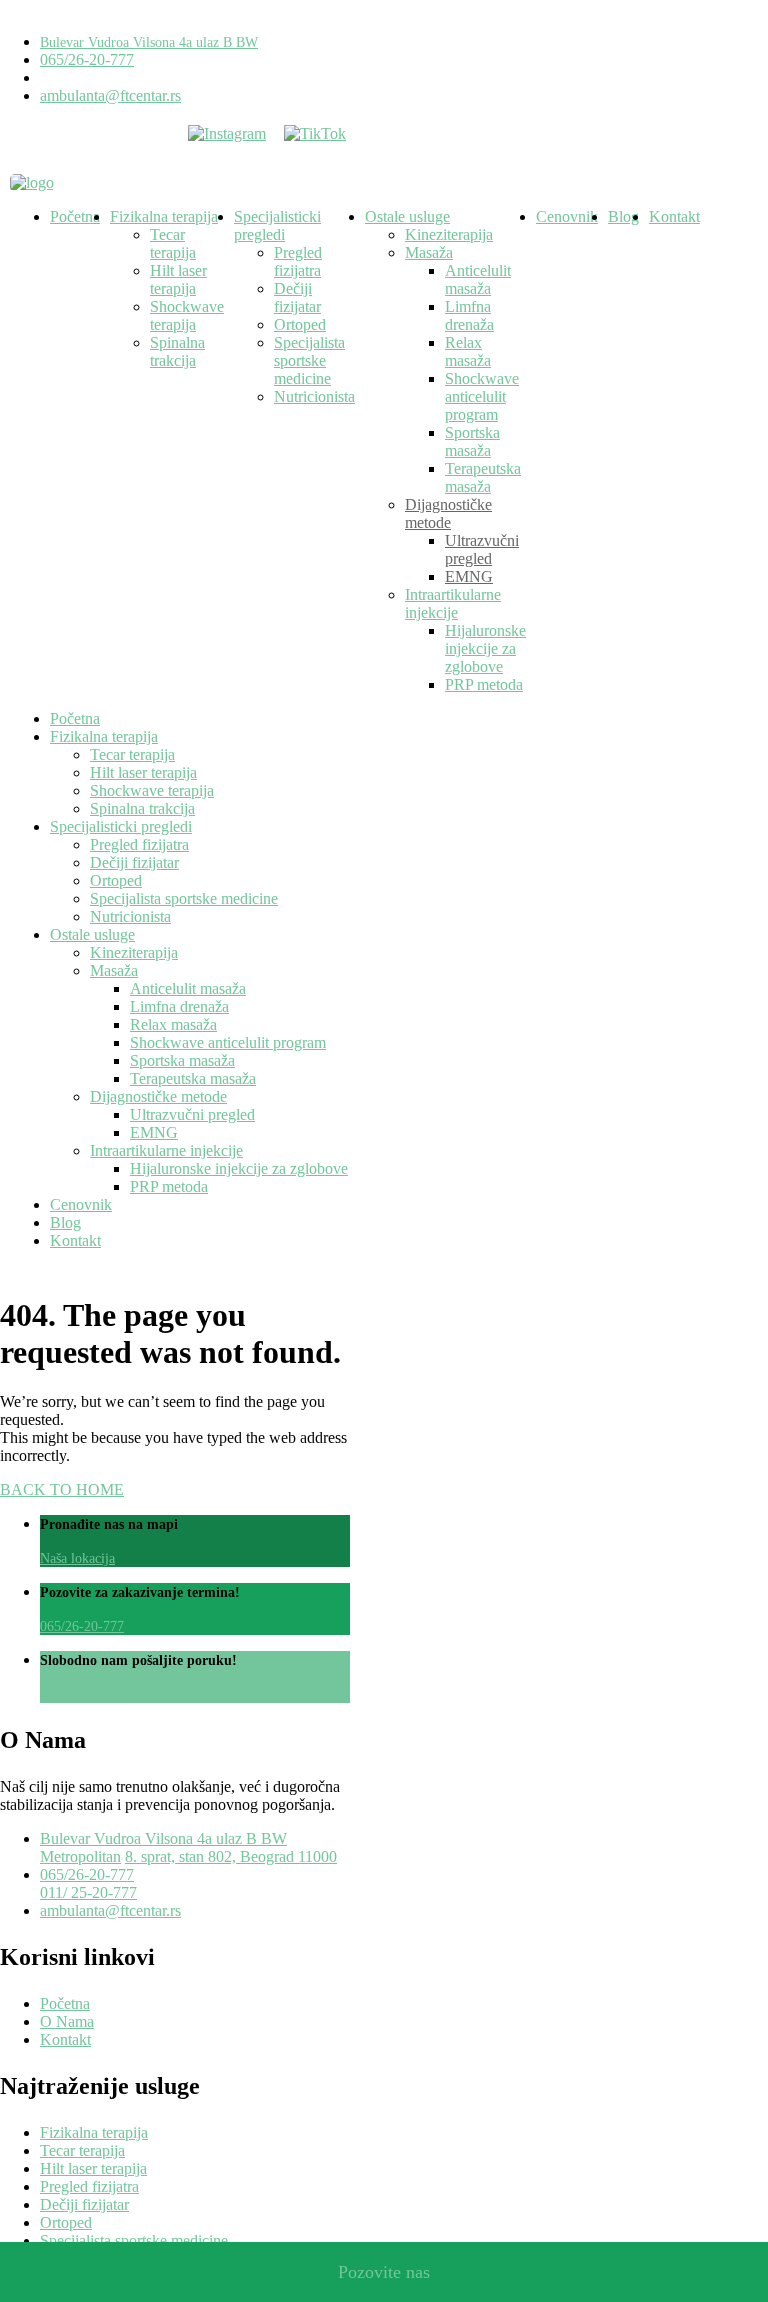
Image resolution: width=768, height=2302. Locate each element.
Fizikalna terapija (164, 216)
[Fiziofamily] (32, 182)
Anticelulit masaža (478, 279)
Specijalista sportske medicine (309, 360)
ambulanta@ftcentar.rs (110, 95)
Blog (623, 216)
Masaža (429, 252)
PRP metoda (484, 684)
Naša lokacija (77, 1558)
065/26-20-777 (87, 59)
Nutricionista (314, 396)
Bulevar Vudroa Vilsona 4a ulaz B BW (149, 42)
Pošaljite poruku (86, 1694)
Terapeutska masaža (483, 477)
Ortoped (300, 324)
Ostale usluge (407, 216)
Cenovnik (567, 216)
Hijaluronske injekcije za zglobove (485, 648)
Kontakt (674, 216)
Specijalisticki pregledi (277, 225)
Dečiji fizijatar (297, 297)
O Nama (67, 2021)
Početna (75, 216)
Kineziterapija (449, 234)
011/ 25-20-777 (88, 1892)
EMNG (469, 576)
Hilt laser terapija (178, 279)
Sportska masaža (472, 441)
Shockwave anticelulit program (482, 396)
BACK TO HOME (62, 1489)
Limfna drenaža (469, 315)
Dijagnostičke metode (448, 513)
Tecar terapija (173, 243)
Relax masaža (468, 351)
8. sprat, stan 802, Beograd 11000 (231, 1856)
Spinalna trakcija (177, 351)
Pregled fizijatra (298, 261)
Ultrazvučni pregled (482, 549)
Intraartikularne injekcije (453, 603)
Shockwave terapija (187, 315)
